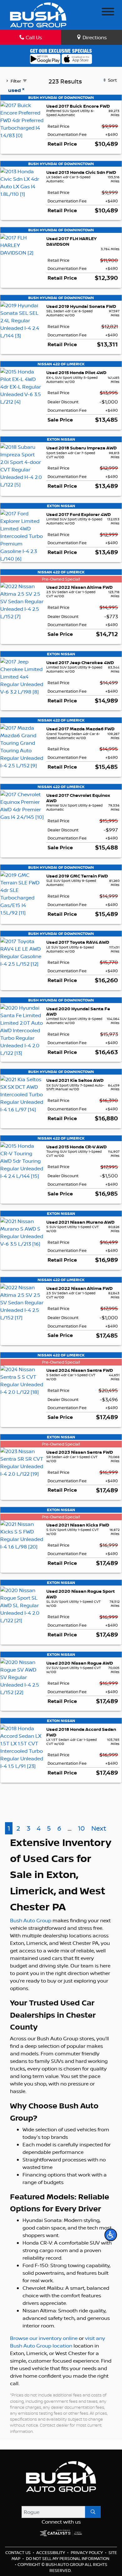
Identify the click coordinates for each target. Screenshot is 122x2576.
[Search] (93, 2512)
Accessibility (51, 2552)
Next (99, 1828)
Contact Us (18, 2552)
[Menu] (108, 13)
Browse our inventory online (44, 2338)
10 (81, 1828)
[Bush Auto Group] (38, 14)
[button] (111, 2235)
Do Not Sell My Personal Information (68, 2558)
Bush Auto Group (31, 1920)
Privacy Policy (87, 2552)
